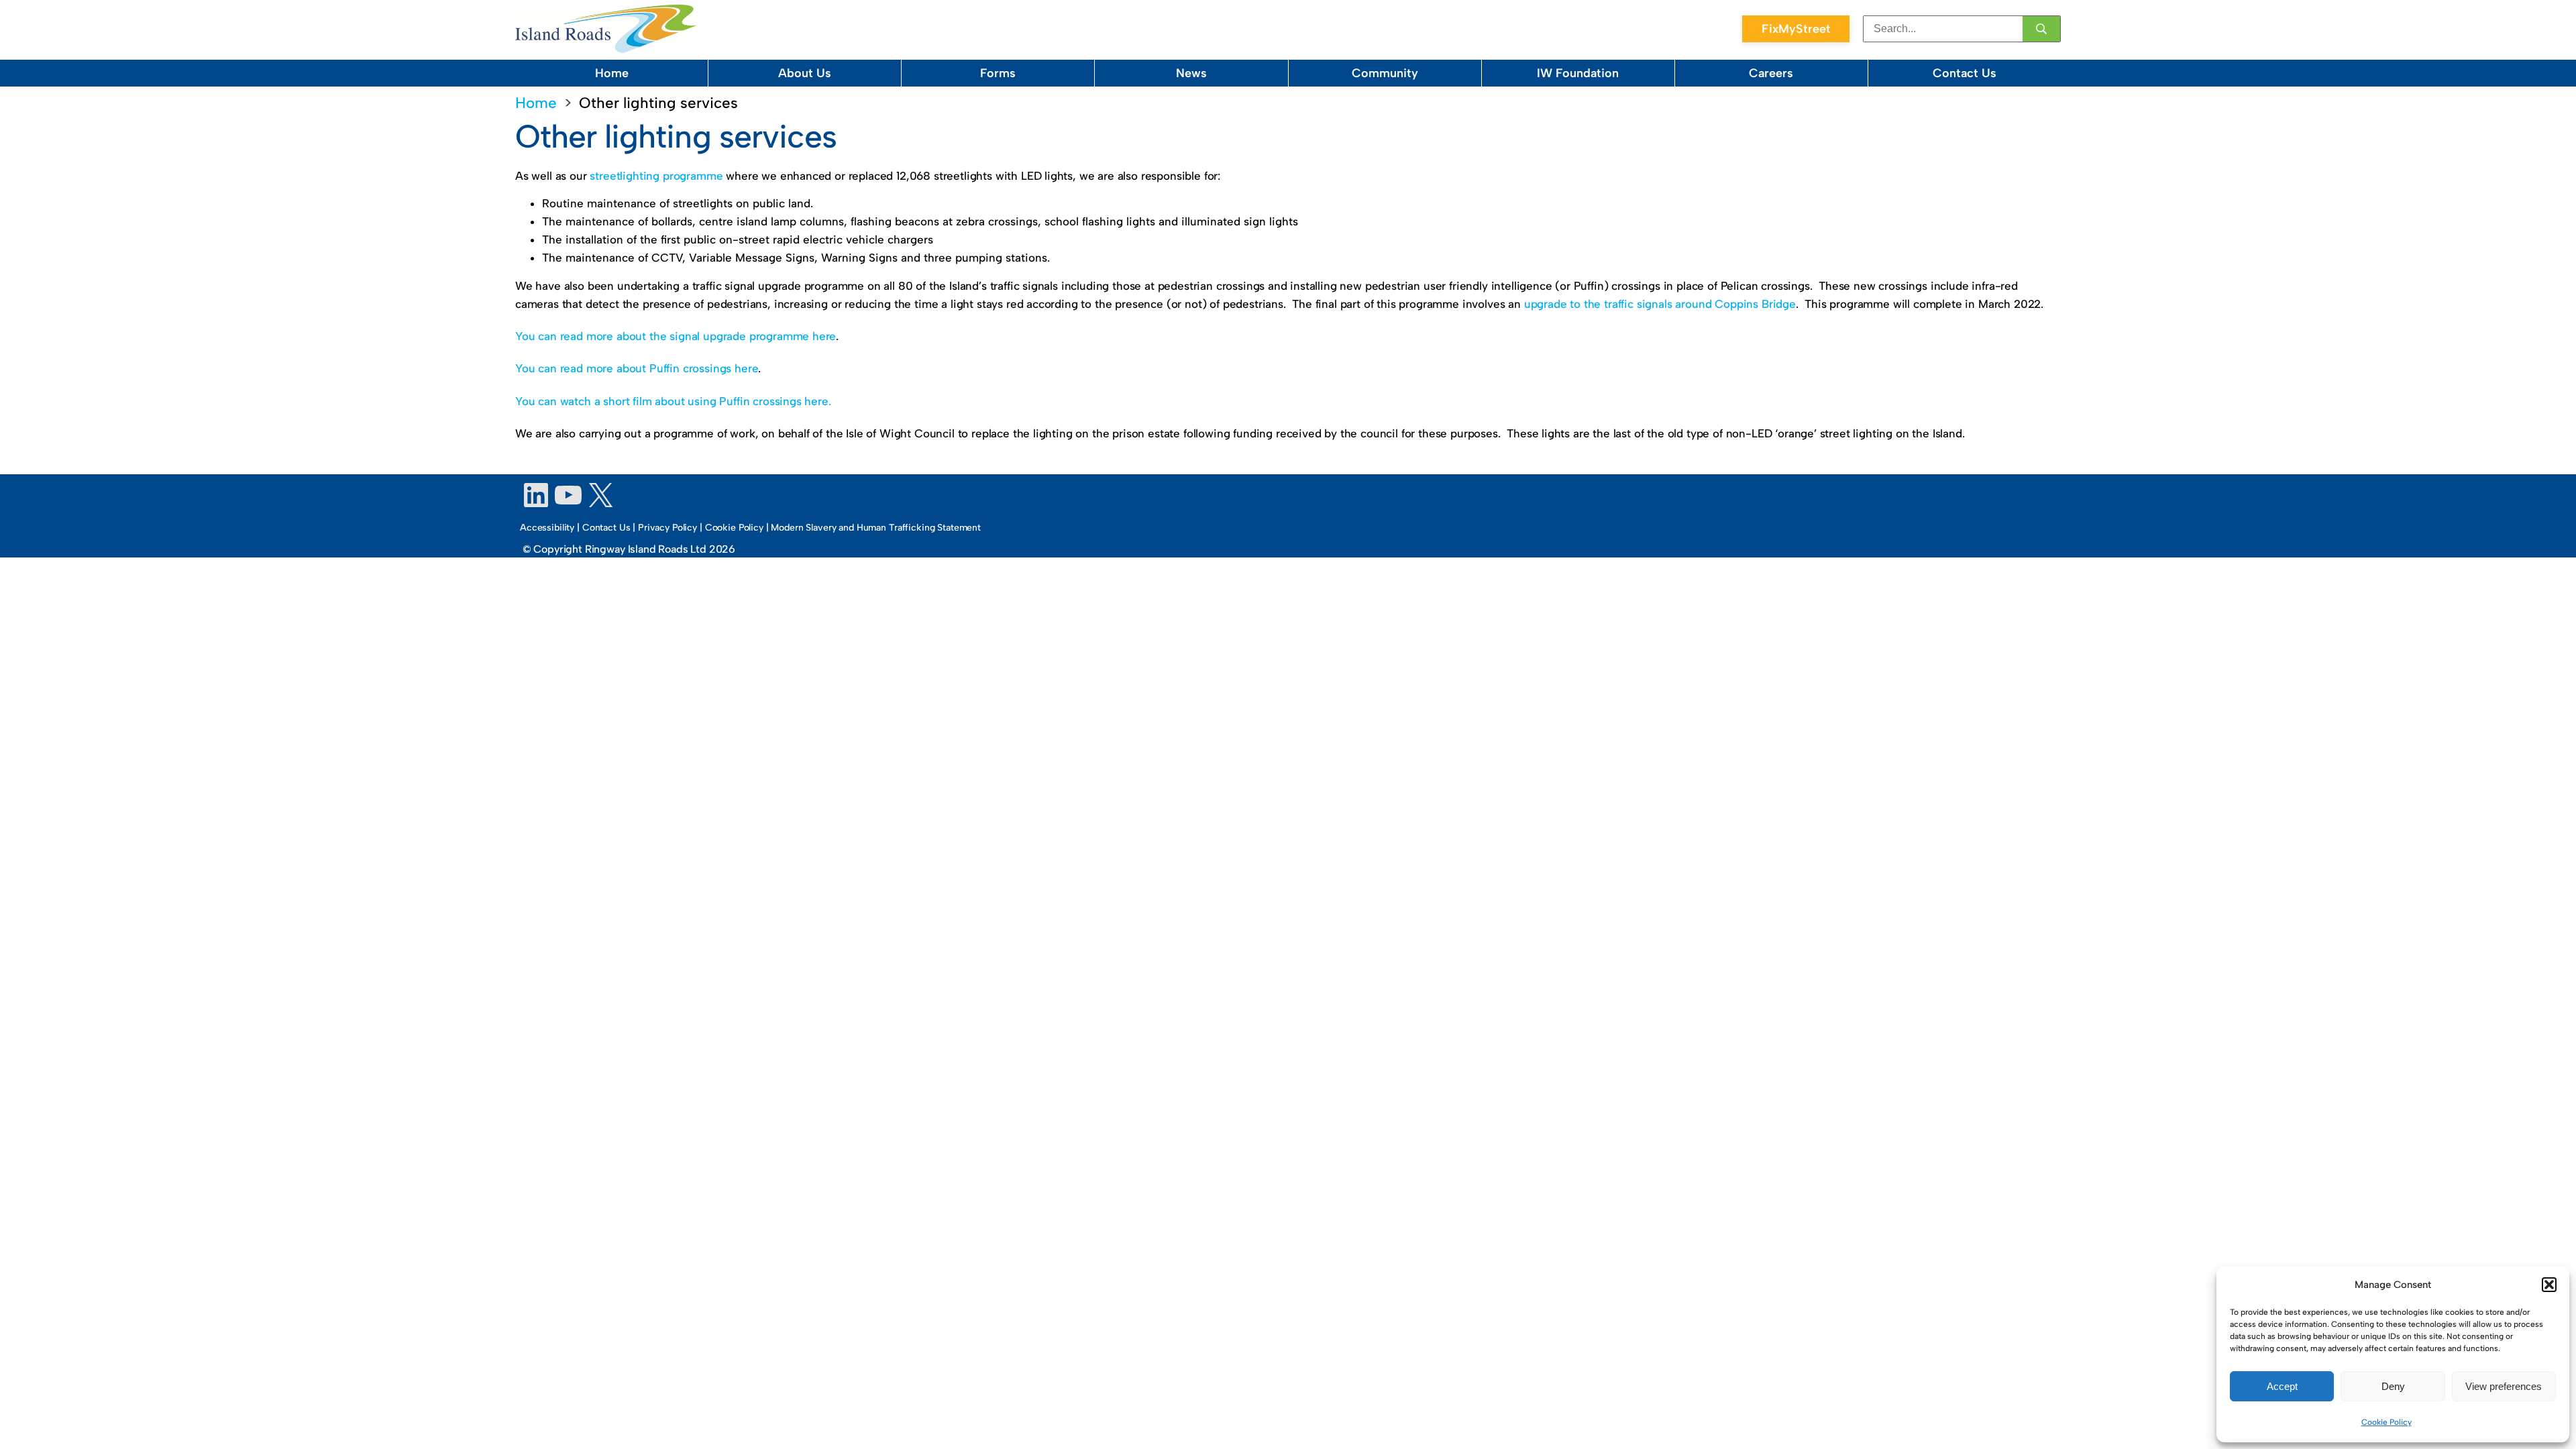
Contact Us (1965, 73)
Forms (998, 73)
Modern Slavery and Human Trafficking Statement (876, 528)
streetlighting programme (656, 176)
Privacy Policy (667, 528)
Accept (2282, 1386)
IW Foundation (1578, 73)
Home (612, 73)
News (1191, 73)
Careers (1771, 73)
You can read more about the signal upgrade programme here (676, 336)
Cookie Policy (2386, 1422)
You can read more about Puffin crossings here (637, 368)
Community (1385, 73)
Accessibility (547, 528)
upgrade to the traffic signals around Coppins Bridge (1660, 304)
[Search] (2041, 29)
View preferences (2504, 1386)
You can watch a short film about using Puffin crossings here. (673, 401)
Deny (2393, 1386)
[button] (2549, 1285)
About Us (805, 73)
